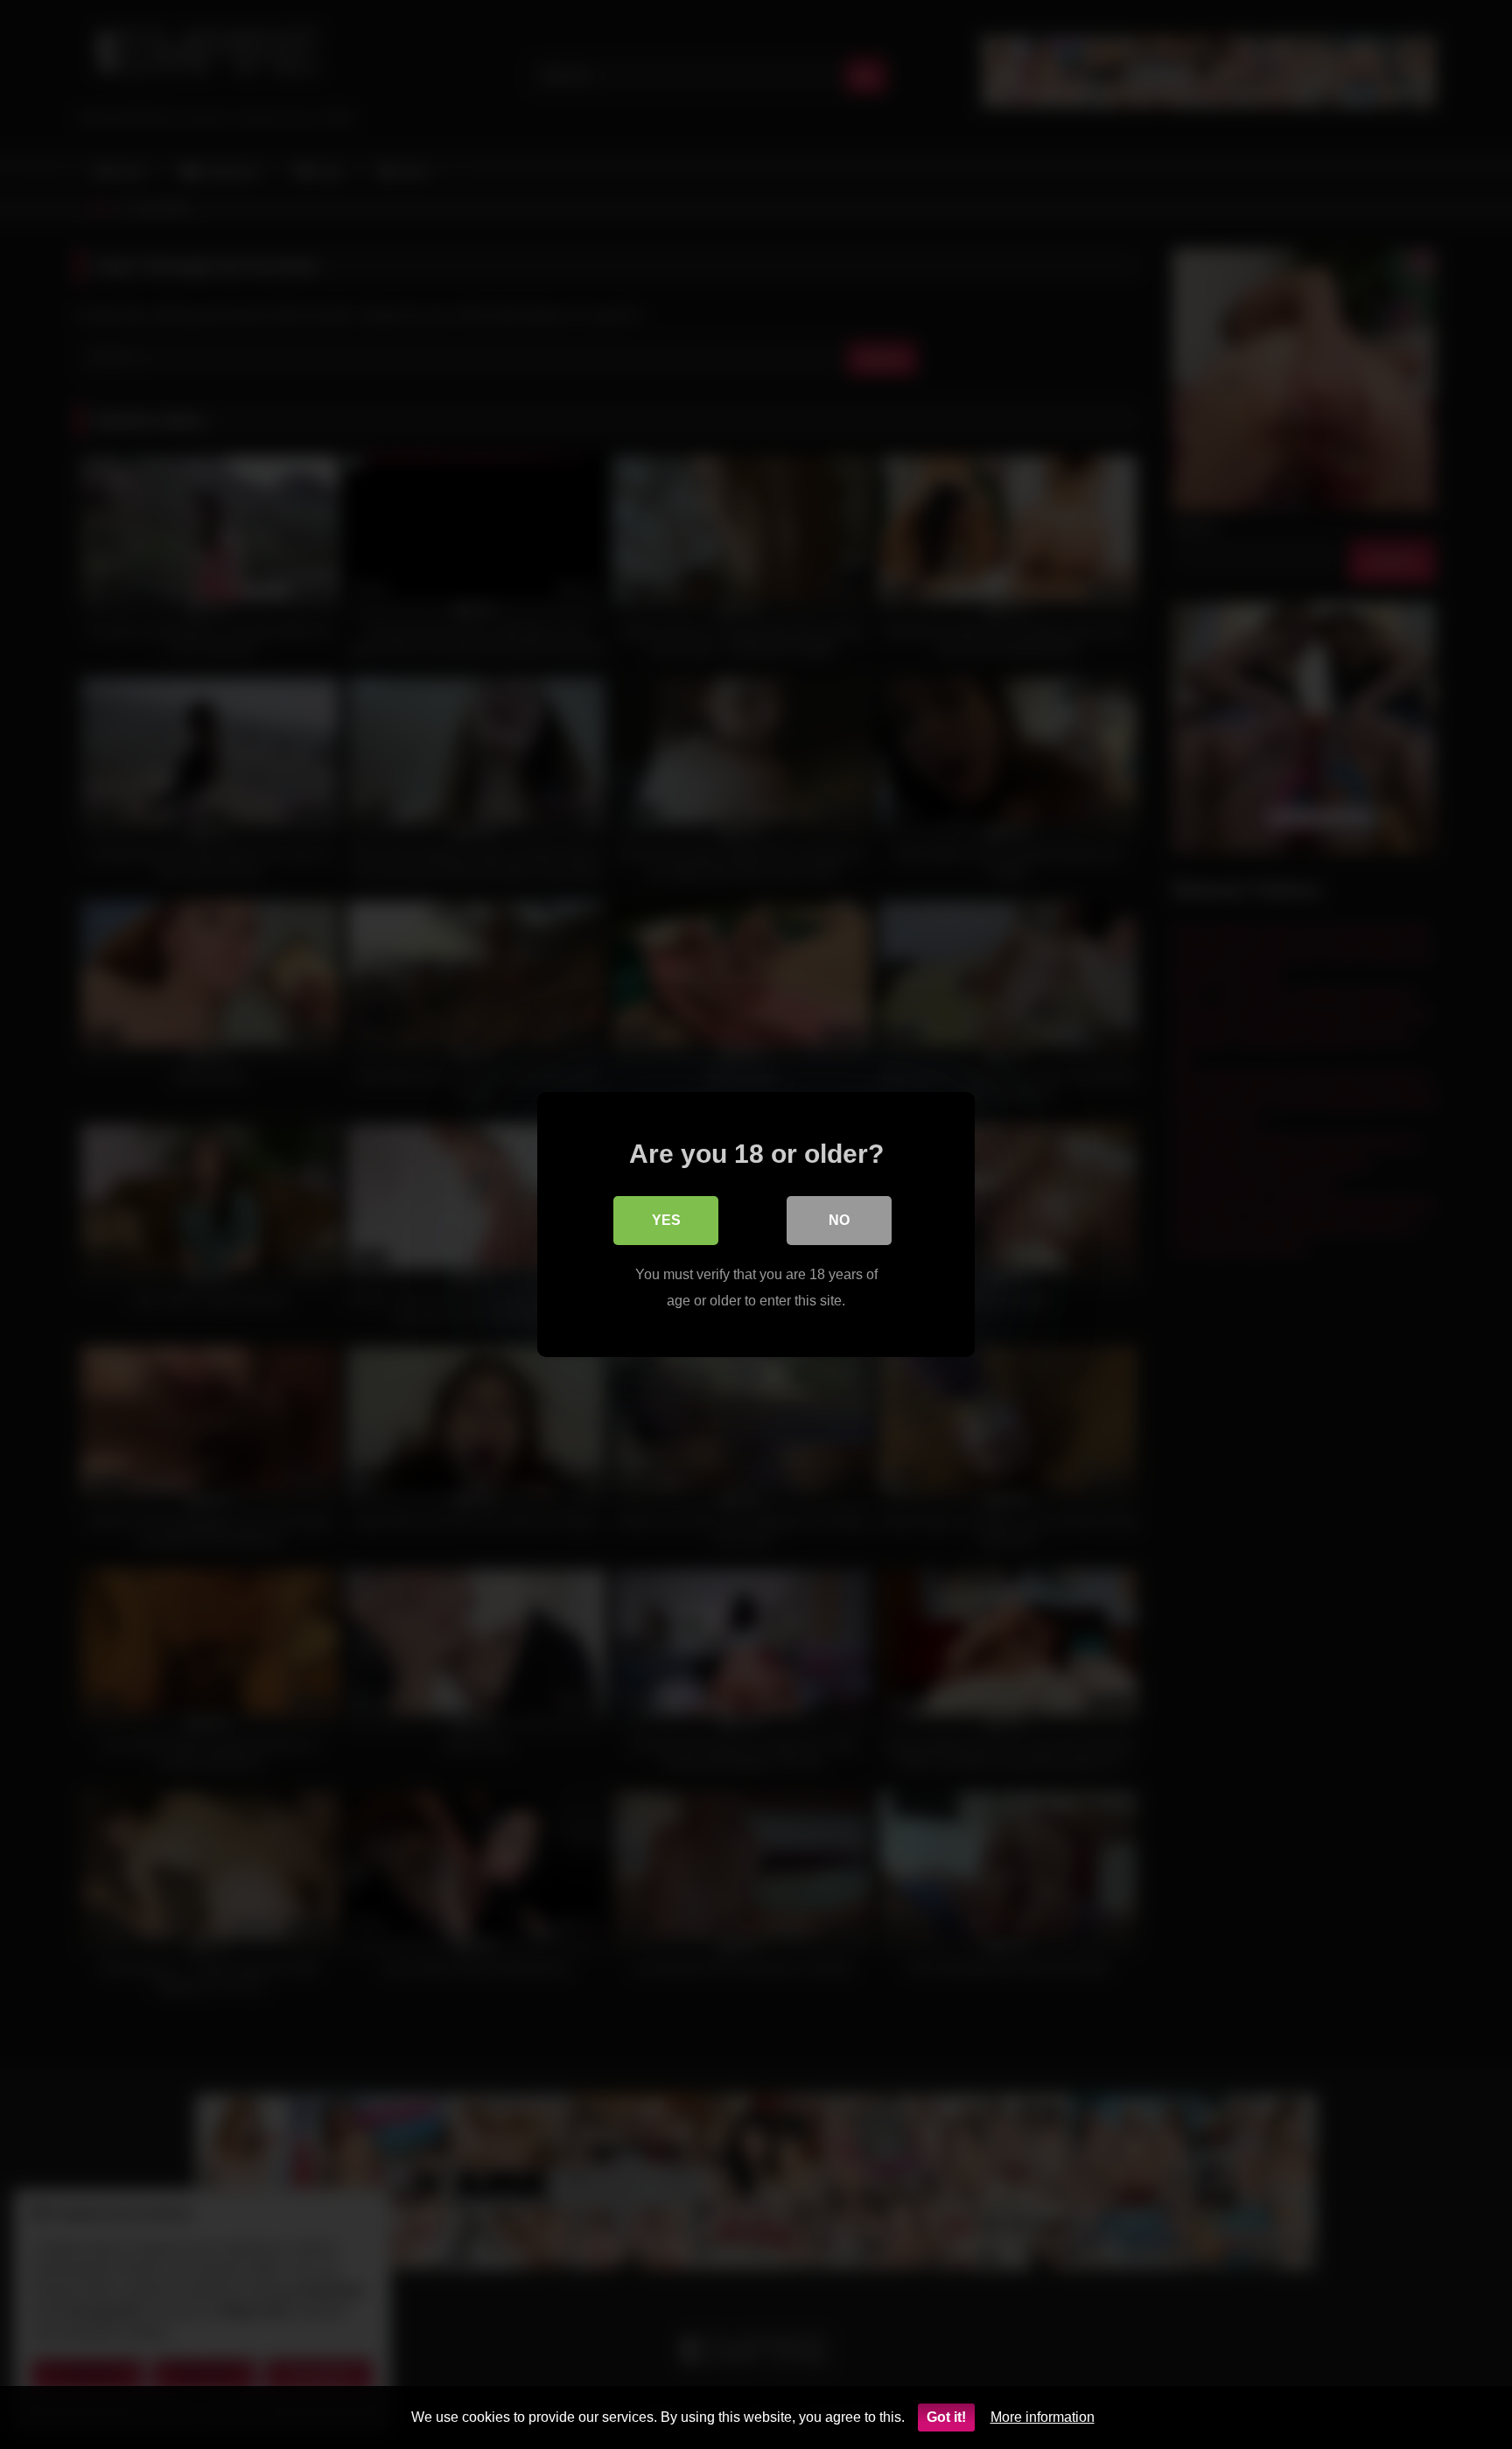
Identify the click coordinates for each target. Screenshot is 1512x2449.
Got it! (946, 2417)
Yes (666, 1220)
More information (1043, 2417)
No (839, 1220)
